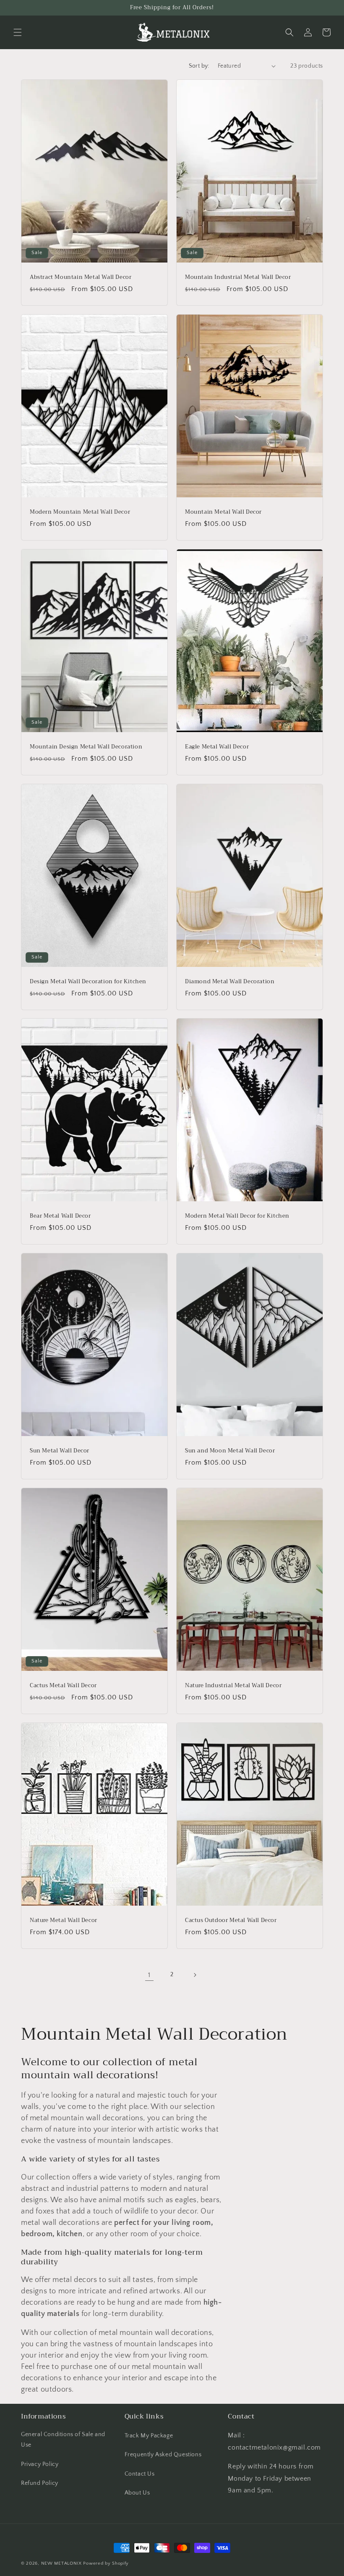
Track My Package (149, 2436)
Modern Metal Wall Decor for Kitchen (237, 1216)
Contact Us (140, 2474)
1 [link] (149, 1975)
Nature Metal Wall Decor (64, 1921)
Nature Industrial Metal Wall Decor (233, 1686)
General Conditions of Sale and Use (63, 2440)
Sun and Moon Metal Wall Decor (230, 1451)
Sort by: (199, 66)
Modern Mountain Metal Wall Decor (80, 512)
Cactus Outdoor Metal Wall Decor (231, 1921)
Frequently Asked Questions (163, 2455)
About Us (137, 2493)
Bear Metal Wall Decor (60, 1216)
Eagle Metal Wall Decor (217, 747)
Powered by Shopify (106, 2563)
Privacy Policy (40, 2464)
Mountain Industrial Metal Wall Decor (238, 277)
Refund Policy (40, 2483)
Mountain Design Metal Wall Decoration (86, 747)
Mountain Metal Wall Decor (223, 512)
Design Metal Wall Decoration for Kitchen (88, 982)
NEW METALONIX (61, 2563)
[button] (18, 32)
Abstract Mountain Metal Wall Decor (81, 277)
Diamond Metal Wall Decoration (230, 982)
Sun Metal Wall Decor (60, 1451)
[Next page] (195, 1975)
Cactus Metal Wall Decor (63, 1686)
